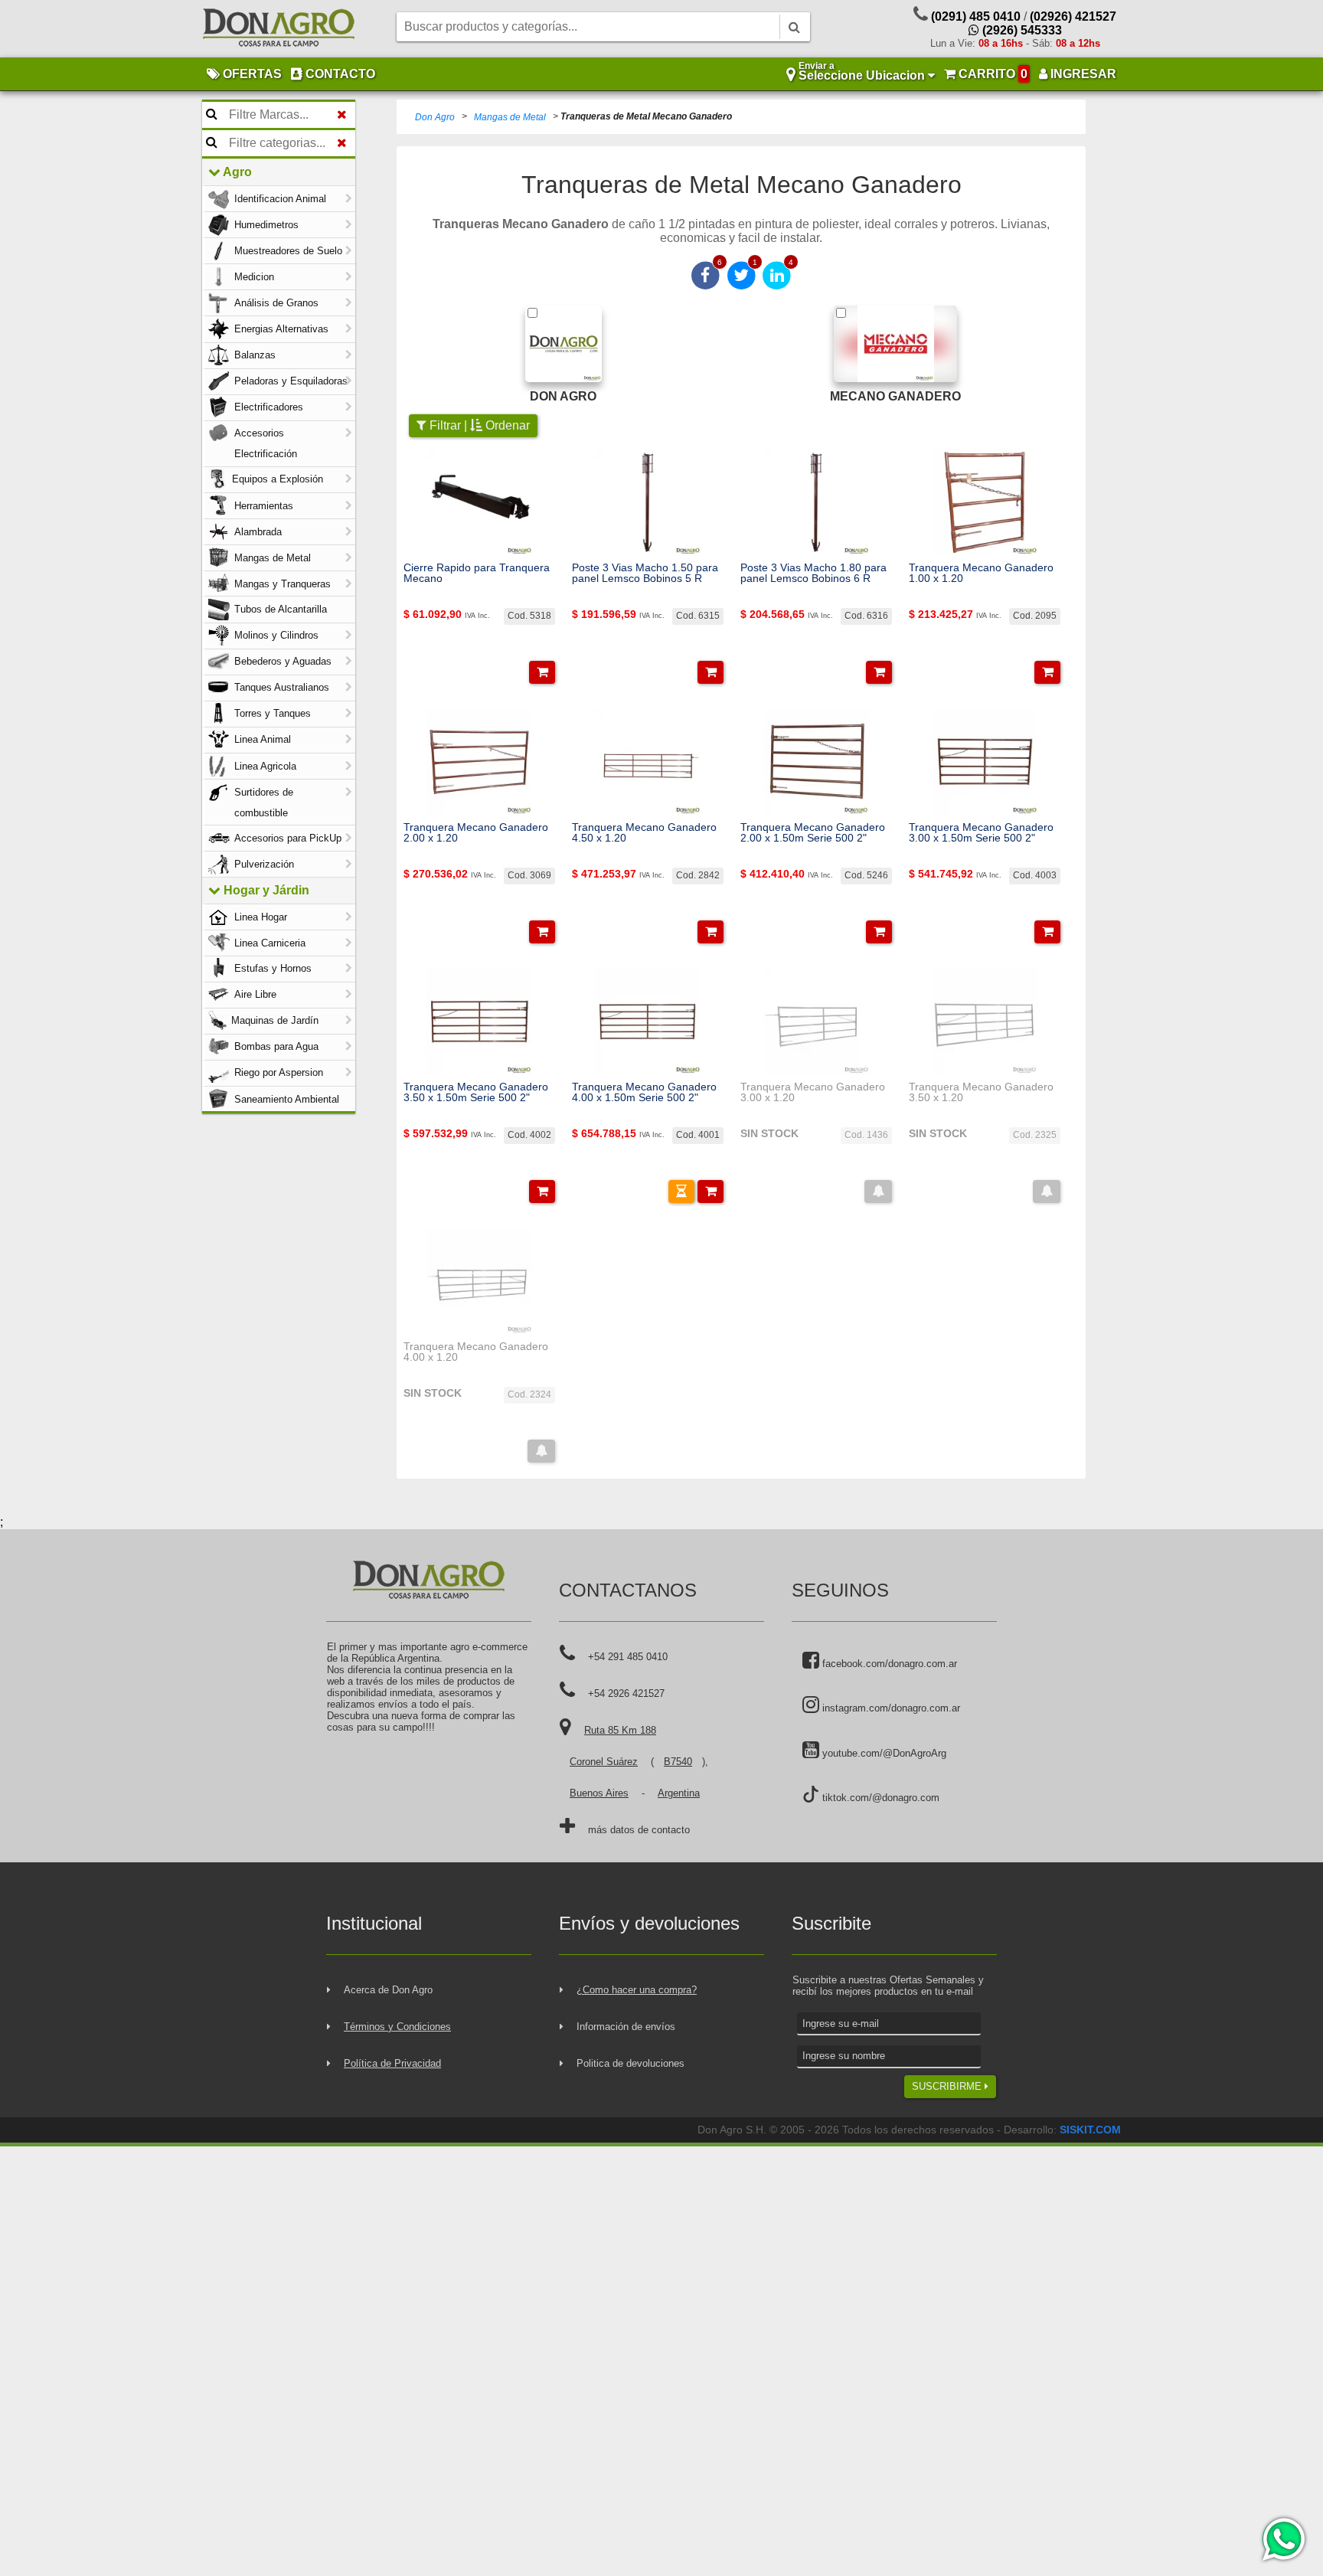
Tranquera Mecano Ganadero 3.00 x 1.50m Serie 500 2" (981, 833)
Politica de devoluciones (630, 2063)
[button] (542, 672)
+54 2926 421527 (626, 1693)
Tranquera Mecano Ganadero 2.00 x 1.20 (476, 833)
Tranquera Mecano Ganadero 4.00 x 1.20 (476, 1352)
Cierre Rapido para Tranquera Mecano (477, 573)
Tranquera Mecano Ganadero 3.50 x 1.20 (981, 1092)
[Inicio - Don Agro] (279, 29)
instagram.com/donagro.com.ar (890, 1708)
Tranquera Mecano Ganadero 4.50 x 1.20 (644, 833)
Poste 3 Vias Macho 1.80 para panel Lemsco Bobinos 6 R (813, 573)
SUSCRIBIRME (948, 2086)
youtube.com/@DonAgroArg (883, 1753)
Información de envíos (626, 2027)
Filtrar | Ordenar (478, 425)
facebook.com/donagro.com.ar (888, 1664)
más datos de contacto (639, 1830)
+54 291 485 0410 (628, 1657)
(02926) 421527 (1073, 16)
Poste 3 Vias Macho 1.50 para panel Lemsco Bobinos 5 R (645, 573)
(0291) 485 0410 (976, 16)
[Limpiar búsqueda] (342, 115)
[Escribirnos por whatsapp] (1283, 2539)
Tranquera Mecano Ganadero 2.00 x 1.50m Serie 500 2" (813, 833)
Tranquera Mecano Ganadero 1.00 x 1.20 (981, 573)
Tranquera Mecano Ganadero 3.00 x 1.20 (813, 1092)
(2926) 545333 (1021, 30)
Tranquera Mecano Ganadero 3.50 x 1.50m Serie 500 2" (476, 1092)
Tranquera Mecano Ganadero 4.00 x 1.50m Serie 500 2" (644, 1092)
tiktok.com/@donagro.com (879, 1798)
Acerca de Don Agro (388, 1990)
